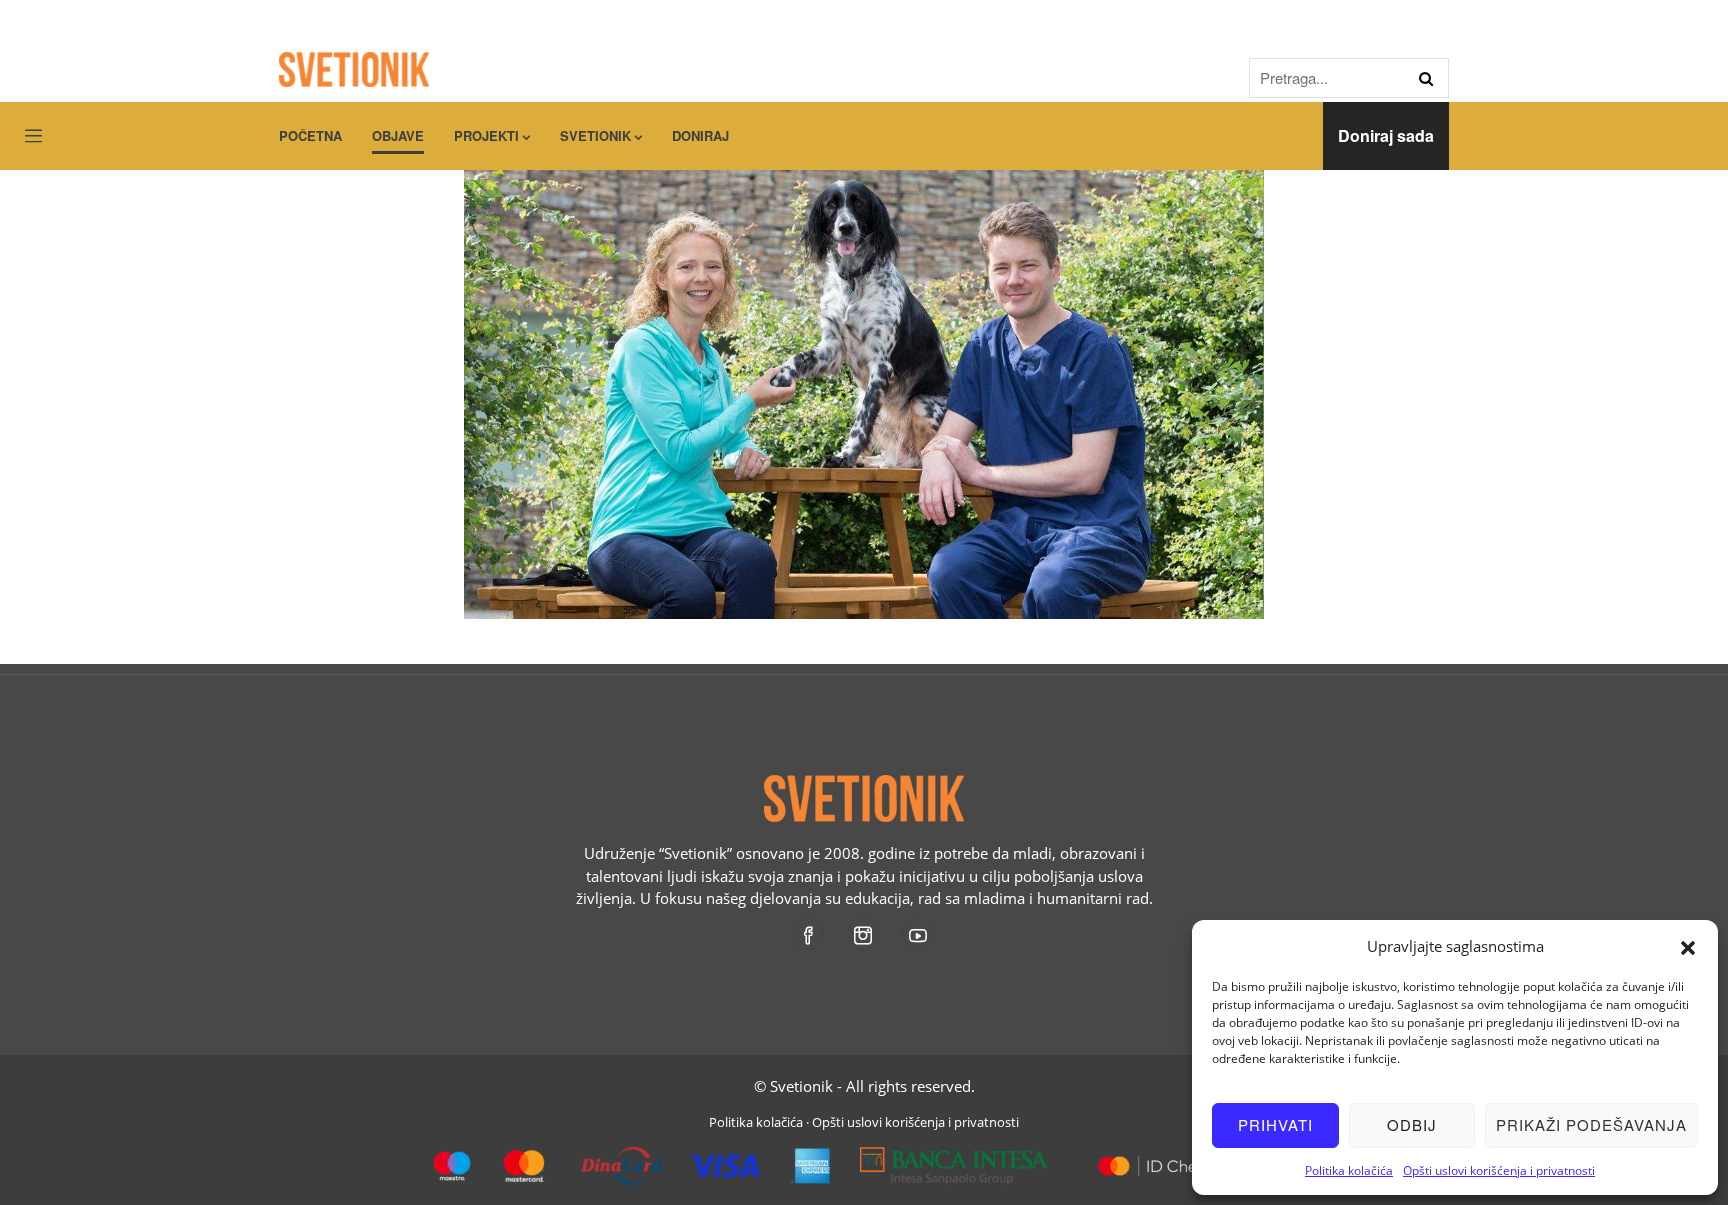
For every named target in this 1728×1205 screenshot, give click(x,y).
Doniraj (700, 135)
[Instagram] (864, 934)
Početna (310, 135)
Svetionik (595, 135)
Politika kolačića (1349, 1170)
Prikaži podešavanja (1591, 1124)
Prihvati (1275, 1124)
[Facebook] (809, 934)
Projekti (486, 135)
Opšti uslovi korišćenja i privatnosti (1499, 1170)
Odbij (1412, 1124)
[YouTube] (919, 934)
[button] (1688, 946)
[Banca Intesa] (954, 1158)
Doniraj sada (1386, 135)
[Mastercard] (1155, 1158)
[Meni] (33, 137)
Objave (398, 135)
